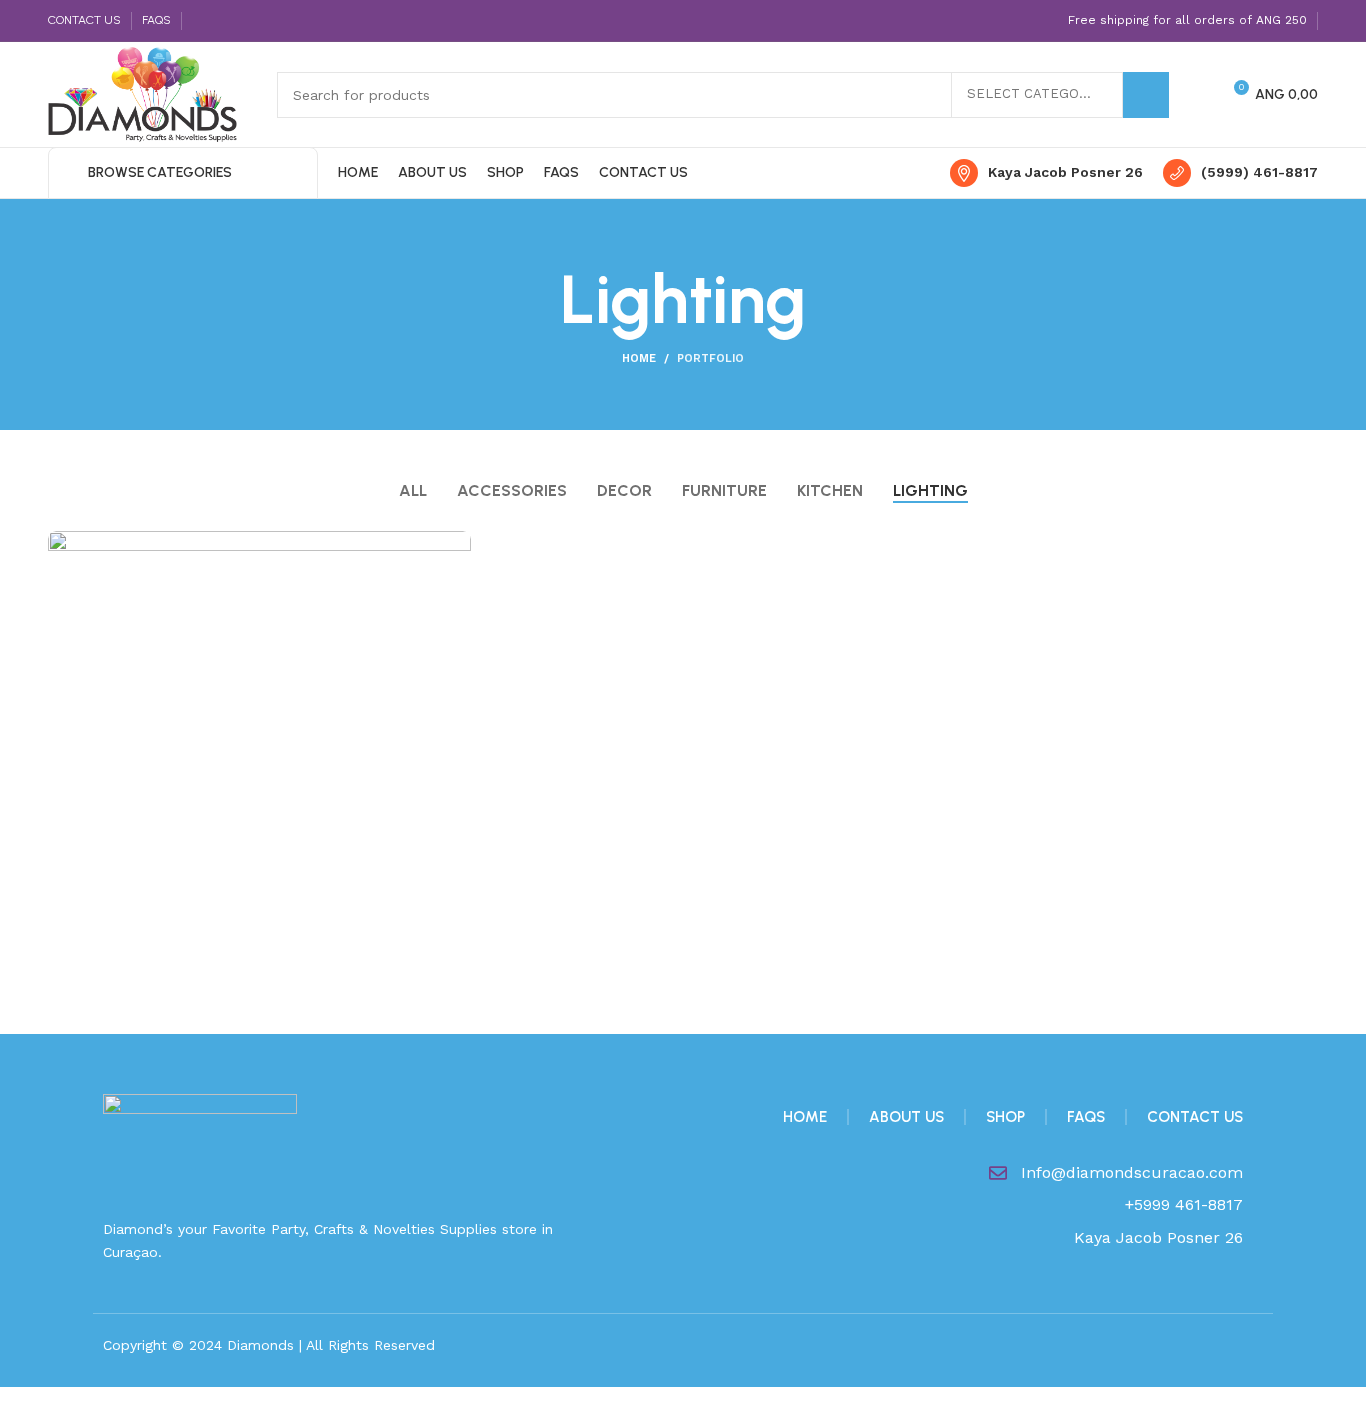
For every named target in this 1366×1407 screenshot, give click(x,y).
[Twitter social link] (226, 21)
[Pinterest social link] (295, 21)
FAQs (1086, 1117)
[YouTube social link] (272, 21)
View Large (456, 546)
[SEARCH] (1146, 95)
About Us (906, 1117)
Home (639, 358)
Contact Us (1195, 1117)
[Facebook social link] (203, 21)
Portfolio (710, 358)
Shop (1005, 1117)
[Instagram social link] (249, 21)
